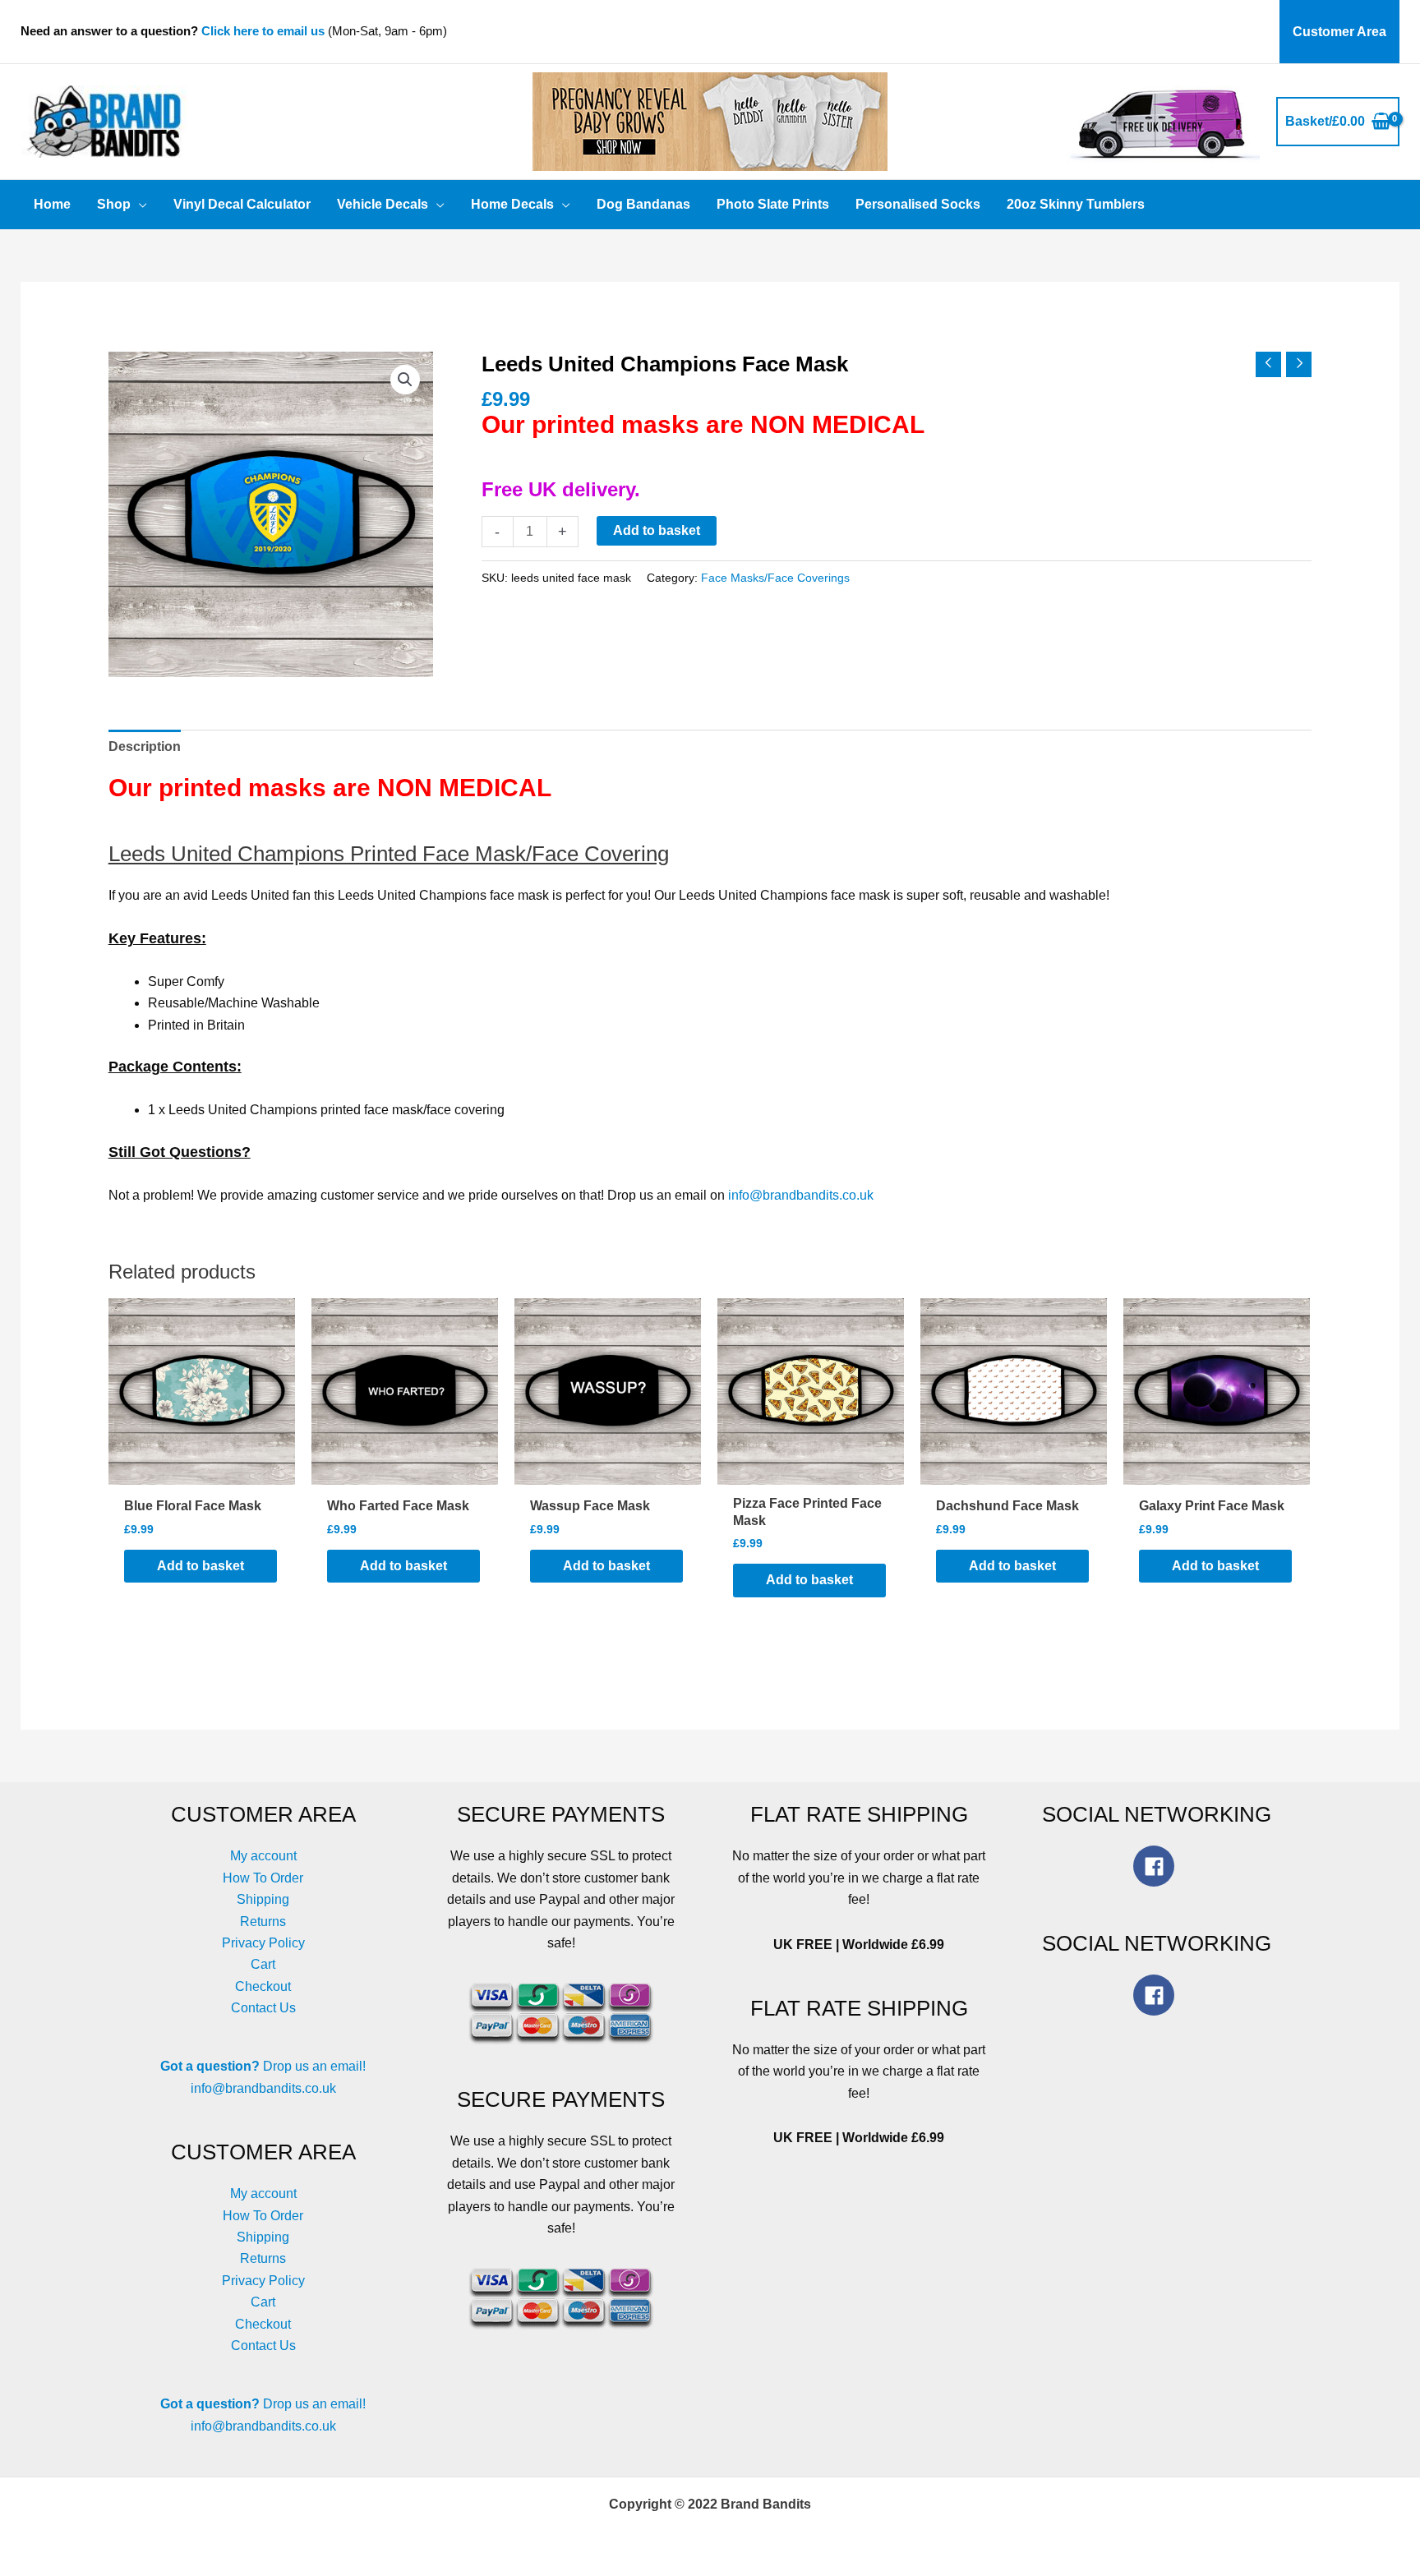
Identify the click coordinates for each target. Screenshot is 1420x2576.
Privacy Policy (263, 1943)
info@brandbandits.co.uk (801, 1195)
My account (263, 1856)
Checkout (263, 1986)
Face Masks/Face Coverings (775, 578)
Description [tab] (145, 747)
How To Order (263, 1878)
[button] (405, 380)
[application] (139, 205)
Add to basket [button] (201, 1566)
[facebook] (1157, 1866)
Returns (263, 1922)
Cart (263, 1964)
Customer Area (1339, 32)
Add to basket (657, 530)
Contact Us (263, 2008)
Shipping (263, 1899)
